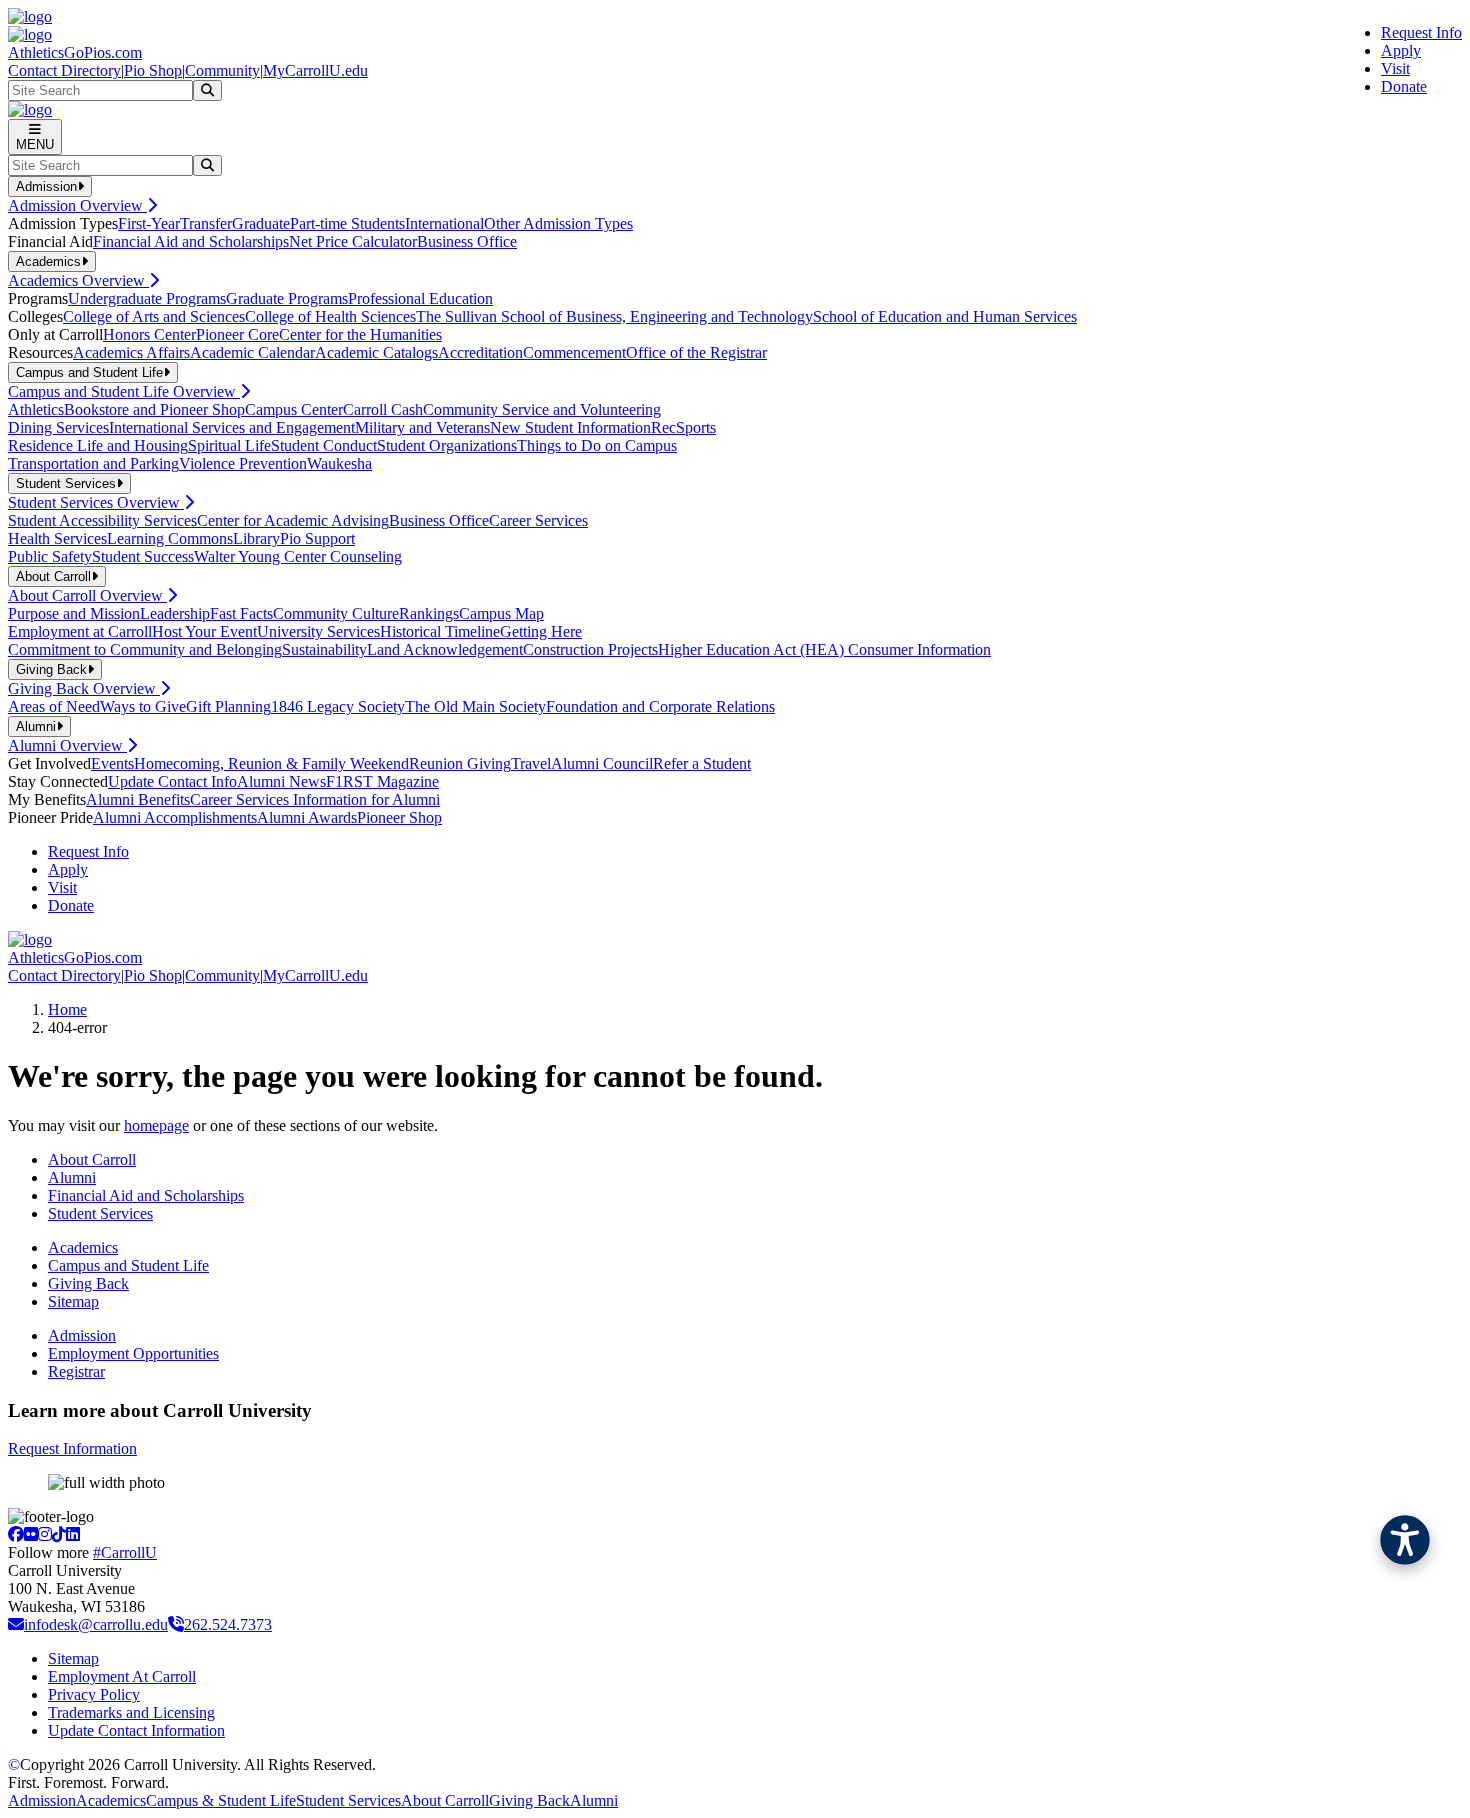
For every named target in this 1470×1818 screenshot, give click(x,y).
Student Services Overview (96, 502)
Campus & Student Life (221, 1800)
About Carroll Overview (87, 595)
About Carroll (92, 1159)
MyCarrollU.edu (315, 70)
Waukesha (339, 463)
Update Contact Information (136, 1730)
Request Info (1421, 32)
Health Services (57, 538)
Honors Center (149, 334)
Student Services (100, 1213)
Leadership (175, 613)
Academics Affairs (131, 352)
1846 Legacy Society (338, 706)
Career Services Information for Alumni (315, 799)
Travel (531, 763)
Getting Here (541, 631)
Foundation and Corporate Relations (660, 706)
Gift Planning (228, 706)
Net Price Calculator (353, 241)
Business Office (467, 241)
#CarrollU (125, 1552)
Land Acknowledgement (445, 649)
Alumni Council (602, 763)
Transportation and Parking (93, 463)
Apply (1401, 50)
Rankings (429, 613)
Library (256, 538)
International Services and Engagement (232, 427)
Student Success (143, 556)
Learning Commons (170, 538)
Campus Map (501, 613)
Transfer (206, 223)
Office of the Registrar (696, 352)
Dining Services (58, 427)
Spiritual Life (229, 445)
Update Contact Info (172, 781)
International (444, 223)
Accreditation (480, 352)
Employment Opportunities (133, 1353)
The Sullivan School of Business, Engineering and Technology (614, 316)
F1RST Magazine (382, 781)
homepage (156, 1125)
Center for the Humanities (360, 334)
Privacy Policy (94, 1694)
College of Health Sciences (330, 316)
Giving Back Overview (84, 688)
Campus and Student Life (128, 1265)
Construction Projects (590, 649)
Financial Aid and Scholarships (191, 241)
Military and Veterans (422, 427)
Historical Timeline (440, 631)
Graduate (261, 223)
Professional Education (420, 298)
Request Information (72, 1448)
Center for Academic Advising (293, 520)
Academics (83, 1247)
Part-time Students (347, 223)
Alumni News (281, 781)
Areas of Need (54, 706)
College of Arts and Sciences (154, 316)
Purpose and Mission (74, 613)
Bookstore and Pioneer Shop (154, 409)
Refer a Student (702, 763)
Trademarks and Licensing (131, 1712)
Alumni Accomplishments (175, 817)
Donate (1404, 86)
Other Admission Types (558, 223)
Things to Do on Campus (597, 445)
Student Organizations (447, 445)
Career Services (538, 520)
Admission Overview (77, 205)
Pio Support (317, 538)
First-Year (149, 223)
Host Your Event (204, 631)
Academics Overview (78, 280)
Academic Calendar (252, 352)
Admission (82, 1335)
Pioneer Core (237, 334)
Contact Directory (64, 70)
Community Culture (336, 613)
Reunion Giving (460, 763)
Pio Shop (153, 70)
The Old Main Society (475, 706)
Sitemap (73, 1301)
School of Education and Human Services (945, 316)
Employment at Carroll (80, 631)
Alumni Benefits (138, 799)
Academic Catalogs (376, 352)
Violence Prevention (243, 463)
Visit (1395, 68)
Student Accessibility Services (102, 520)
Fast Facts (241, 613)
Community (222, 70)
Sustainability (324, 649)
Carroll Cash (383, 409)
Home (67, 1009)
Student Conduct (324, 445)
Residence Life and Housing (98, 445)
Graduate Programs (287, 298)
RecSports (683, 427)
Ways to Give (143, 706)
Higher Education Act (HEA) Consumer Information (824, 649)
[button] (1405, 1540)
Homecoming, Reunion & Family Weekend (271, 763)
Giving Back (88, 1283)
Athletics (36, 409)
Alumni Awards (307, 817)
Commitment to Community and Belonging (145, 649)
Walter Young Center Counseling (298, 556)
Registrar (76, 1371)
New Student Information (570, 427)
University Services (318, 631)
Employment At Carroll (122, 1676)
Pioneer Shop (399, 817)
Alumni (72, 1177)
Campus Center (294, 409)
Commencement (574, 352)
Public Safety (50, 556)
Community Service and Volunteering (542, 409)
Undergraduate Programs (147, 298)
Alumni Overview (67, 745)
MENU (35, 144)
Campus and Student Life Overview (124, 391)
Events (112, 763)
